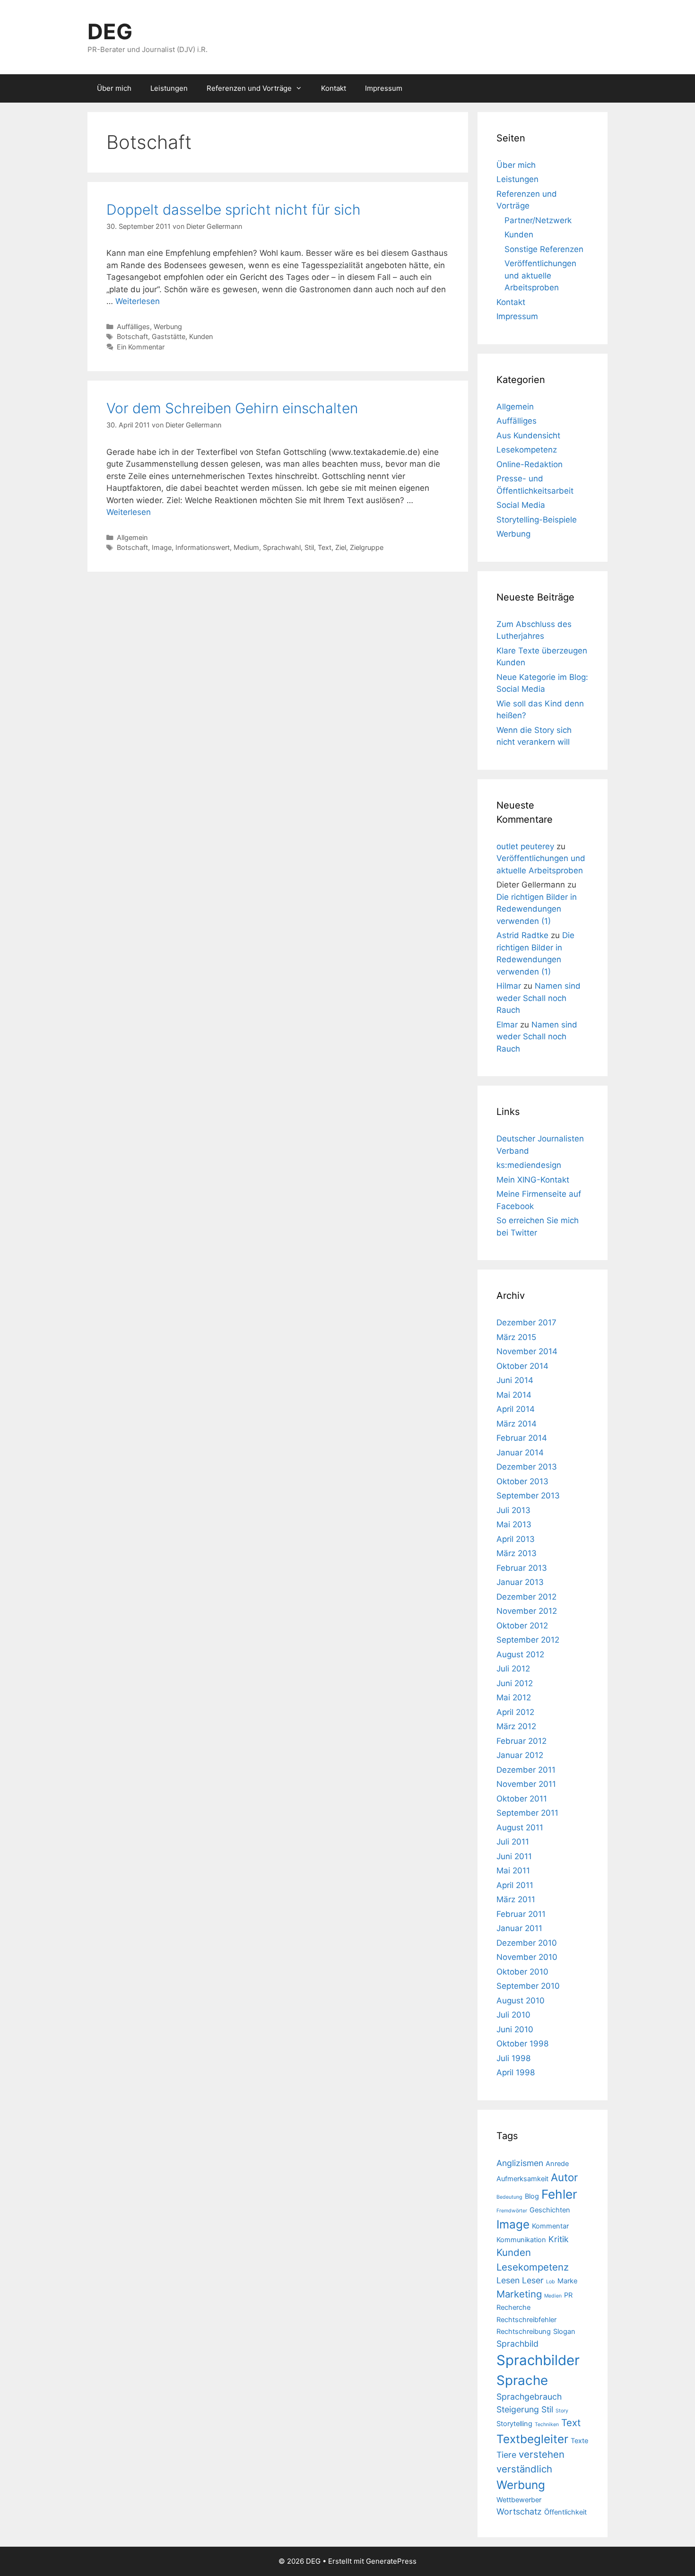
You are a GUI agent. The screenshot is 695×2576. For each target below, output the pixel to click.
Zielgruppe (367, 547)
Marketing (519, 2294)
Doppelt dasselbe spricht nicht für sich (234, 209)
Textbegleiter (532, 2439)
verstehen (542, 2454)
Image (162, 547)
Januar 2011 (519, 1928)
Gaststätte (169, 336)
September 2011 (527, 1813)
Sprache (522, 2380)
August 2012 (520, 1654)
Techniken (547, 2424)
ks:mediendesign (529, 1165)
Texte (579, 2441)
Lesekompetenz (527, 450)
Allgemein (132, 537)
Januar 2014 (520, 1453)
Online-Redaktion (530, 464)
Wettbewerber (519, 2500)
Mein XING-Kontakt (533, 1180)
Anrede (557, 2164)
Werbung (168, 326)
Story (562, 2411)
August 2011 (520, 1828)
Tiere (506, 2455)
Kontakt (334, 88)
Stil (309, 547)
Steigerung (518, 2409)
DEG (110, 31)
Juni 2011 (514, 1856)
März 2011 (516, 1899)
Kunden (201, 336)
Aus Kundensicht (528, 435)
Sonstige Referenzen (544, 249)
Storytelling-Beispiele (537, 520)
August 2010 (521, 2001)
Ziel (341, 547)
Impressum (384, 88)
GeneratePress (391, 2561)
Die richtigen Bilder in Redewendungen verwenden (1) (537, 909)
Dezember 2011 (526, 1770)
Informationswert (203, 547)
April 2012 (515, 1712)
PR (568, 2295)
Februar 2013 (522, 1568)
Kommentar (550, 2226)
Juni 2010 (515, 2029)
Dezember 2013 (527, 1467)
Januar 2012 (520, 1755)
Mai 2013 (514, 1524)
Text (325, 547)
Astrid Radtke (522, 935)
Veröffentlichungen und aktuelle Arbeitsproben (540, 275)
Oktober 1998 (522, 2044)
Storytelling (514, 2424)
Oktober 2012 (522, 1626)
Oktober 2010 (522, 1972)
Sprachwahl (282, 547)
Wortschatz (519, 2511)
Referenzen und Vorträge (249, 88)
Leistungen (169, 88)
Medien (553, 2296)
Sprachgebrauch (529, 2397)
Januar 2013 (520, 1582)
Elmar (507, 1025)
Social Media (521, 505)
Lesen (508, 2280)
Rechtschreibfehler (526, 2320)
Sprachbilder (538, 2360)
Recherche (513, 2307)
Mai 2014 (514, 1395)
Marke (567, 2281)
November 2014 (527, 1351)
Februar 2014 (522, 1438)
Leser (533, 2280)
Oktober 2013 (522, 1481)
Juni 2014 (515, 1380)
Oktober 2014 (522, 1366)
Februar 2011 (521, 1914)
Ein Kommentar (141, 347)
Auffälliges (133, 326)
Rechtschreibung (524, 2332)
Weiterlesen (138, 301)
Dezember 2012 (526, 1597)
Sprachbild (517, 2344)
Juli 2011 (513, 1842)
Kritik (559, 2239)
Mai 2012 (514, 1697)
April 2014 (516, 1409)
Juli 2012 (513, 1669)
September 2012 (528, 1640)
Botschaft (132, 336)
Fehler (559, 2194)
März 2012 (516, 1726)
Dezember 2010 (527, 1943)
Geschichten (550, 2210)
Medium (246, 547)
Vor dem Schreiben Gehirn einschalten (232, 408)
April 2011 (515, 1885)
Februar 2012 (521, 1741)
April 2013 (516, 1539)
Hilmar (509, 986)
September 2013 (528, 1496)
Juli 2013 (513, 1510)
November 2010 (527, 1957)
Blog (532, 2196)
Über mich (114, 88)
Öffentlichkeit (565, 2512)
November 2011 (526, 1784)
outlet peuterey (525, 846)
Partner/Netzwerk (538, 220)
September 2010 (528, 1986)
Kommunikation (521, 2240)
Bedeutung (509, 2197)
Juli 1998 (513, 2058)
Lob (551, 2282)
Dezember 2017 (526, 1323)
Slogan (564, 2332)
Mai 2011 (513, 1871)
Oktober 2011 (522, 1799)
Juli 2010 (513, 2015)
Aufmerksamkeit (522, 2179)
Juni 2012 (515, 1683)
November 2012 (527, 1611)
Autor (564, 2177)
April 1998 (516, 2072)
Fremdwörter (512, 2211)
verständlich (524, 2469)
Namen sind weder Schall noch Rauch (539, 998)
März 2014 (517, 1424)
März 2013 (517, 1553)
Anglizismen (520, 2163)
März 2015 (516, 1337)
